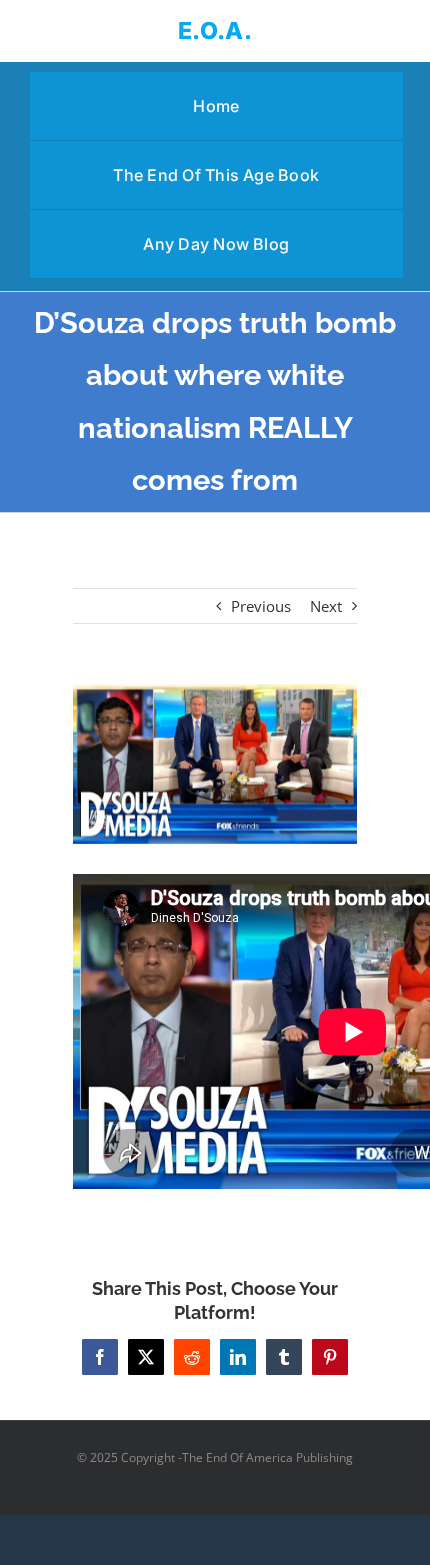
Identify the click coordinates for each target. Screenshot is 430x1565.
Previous (261, 606)
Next (326, 606)
